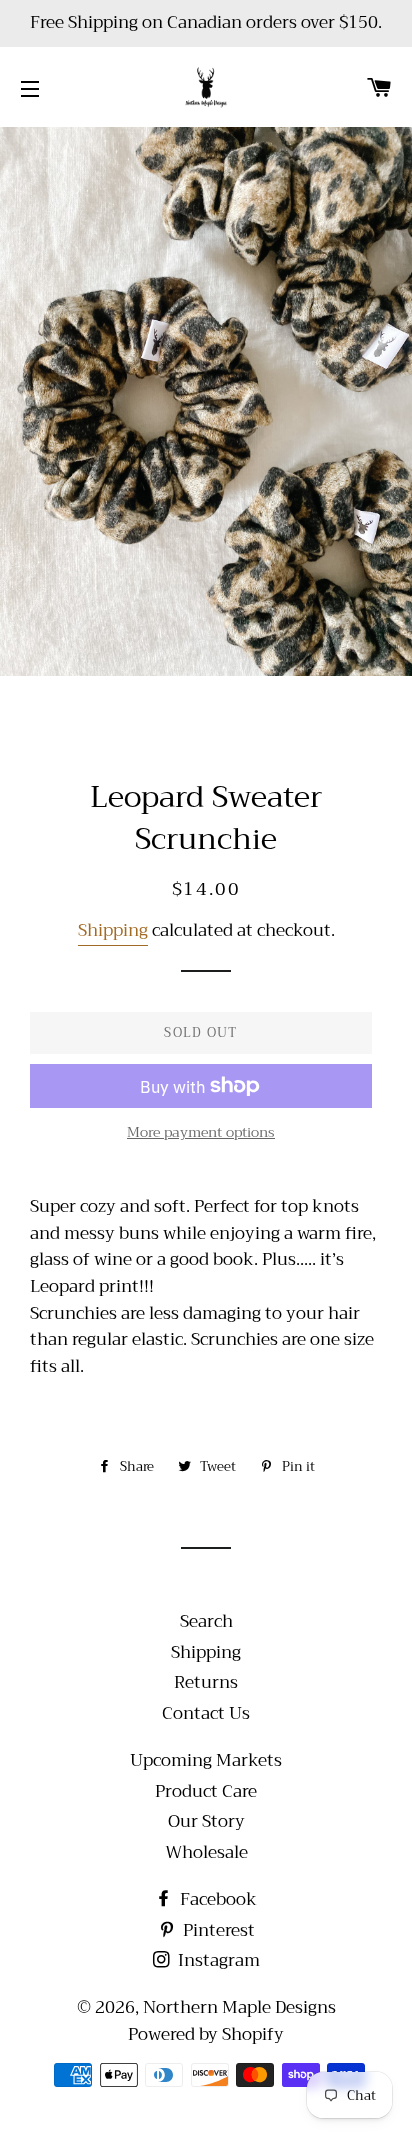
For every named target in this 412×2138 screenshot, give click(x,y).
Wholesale (206, 1852)
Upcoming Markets (206, 1760)
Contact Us (206, 1713)
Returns (206, 1682)
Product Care (206, 1791)
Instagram (217, 1960)
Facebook (216, 1899)
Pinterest (217, 1930)
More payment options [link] (201, 1133)
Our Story (206, 1821)
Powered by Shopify (206, 2034)
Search (206, 1621)
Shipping (113, 930)
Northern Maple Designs (239, 2007)
